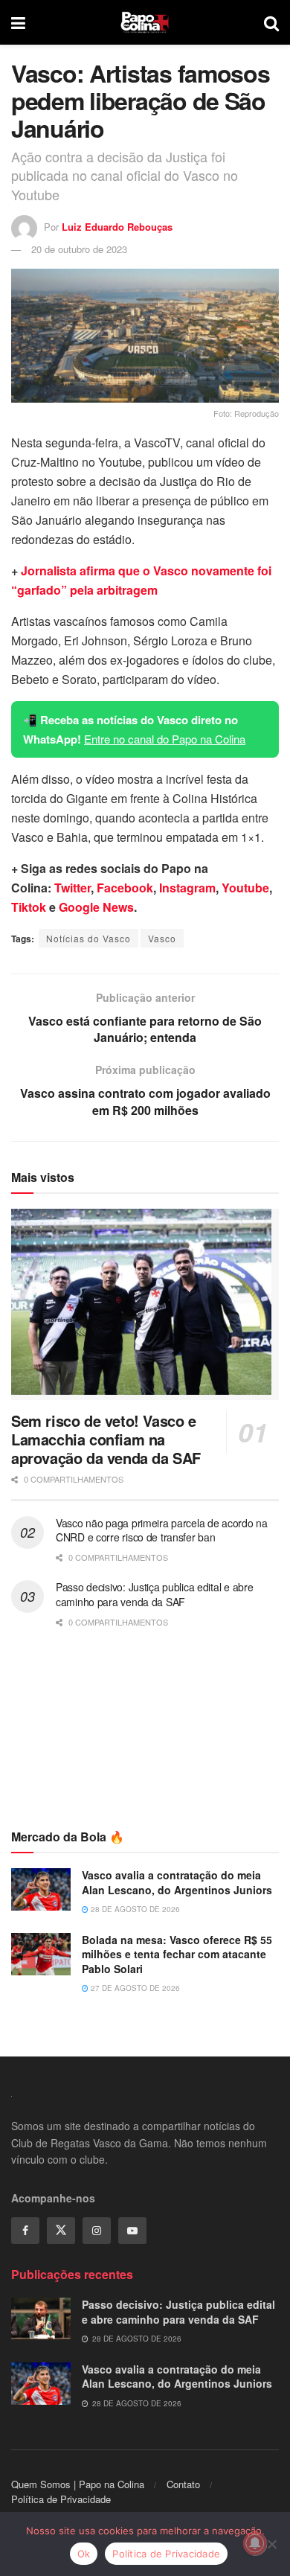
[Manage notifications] (255, 2543)
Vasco (162, 938)
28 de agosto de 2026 (134, 1909)
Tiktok (29, 907)
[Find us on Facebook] (25, 2231)
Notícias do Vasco (88, 938)
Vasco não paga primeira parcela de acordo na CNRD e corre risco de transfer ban (162, 1530)
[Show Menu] (18, 22)
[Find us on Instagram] (97, 2231)
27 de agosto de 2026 (134, 1988)
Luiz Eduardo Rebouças (117, 227)
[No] (271, 2544)
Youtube (245, 888)
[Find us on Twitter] (61, 2231)
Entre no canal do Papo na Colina (165, 739)
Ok (84, 2554)
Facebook (125, 888)
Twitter (72, 888)
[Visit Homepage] (145, 22)
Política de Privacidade (61, 2499)
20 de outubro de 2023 (79, 249)
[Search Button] (271, 22)
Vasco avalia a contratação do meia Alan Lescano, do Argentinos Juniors (177, 1882)
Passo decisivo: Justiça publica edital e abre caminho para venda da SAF (154, 1594)
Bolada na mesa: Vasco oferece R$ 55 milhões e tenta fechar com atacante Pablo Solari (177, 1954)
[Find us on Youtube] (132, 2231)
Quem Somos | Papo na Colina (78, 2484)
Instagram (187, 888)
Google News (96, 907)
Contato (183, 2484)
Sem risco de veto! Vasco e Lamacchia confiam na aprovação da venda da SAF (106, 1439)
